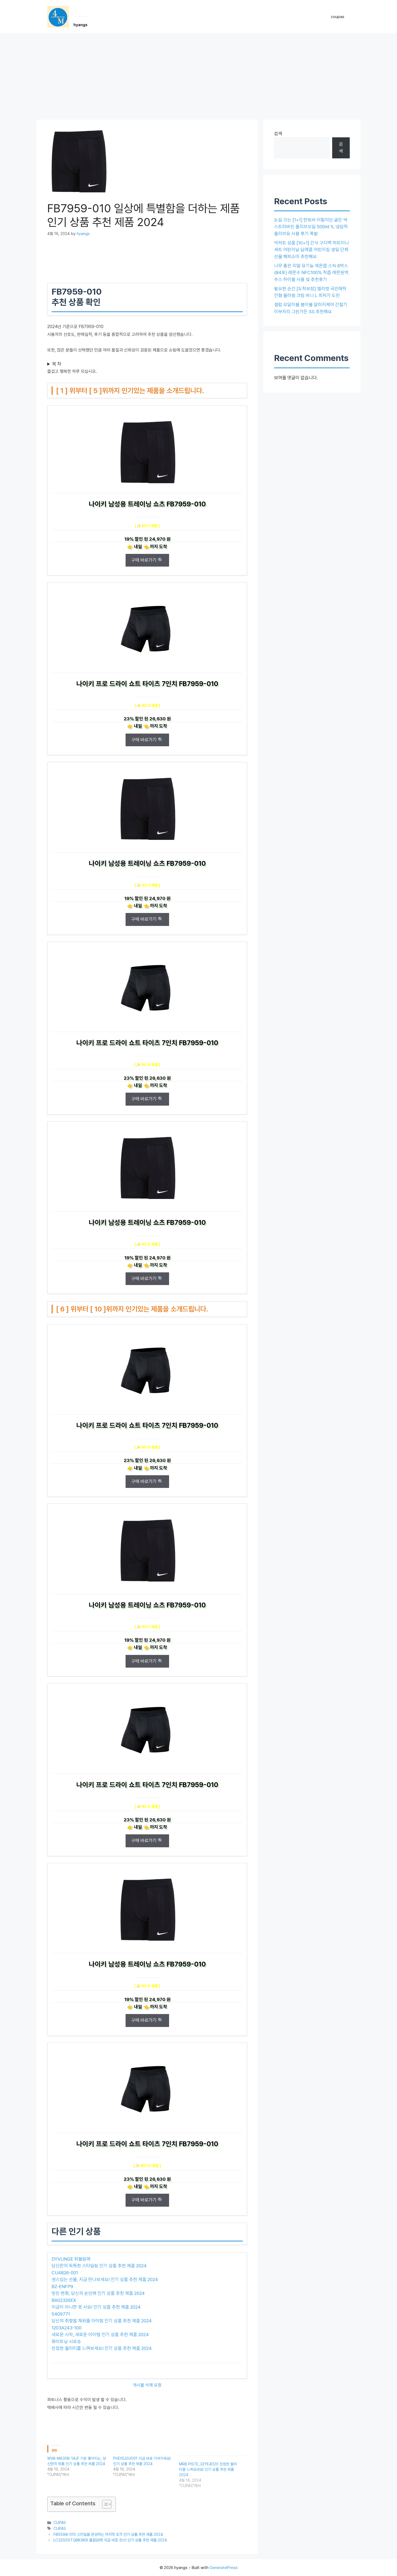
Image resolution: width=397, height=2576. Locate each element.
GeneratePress (224, 2568)
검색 (278, 134)
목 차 (57, 364)
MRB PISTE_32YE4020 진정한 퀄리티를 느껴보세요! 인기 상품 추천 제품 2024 (208, 2469)
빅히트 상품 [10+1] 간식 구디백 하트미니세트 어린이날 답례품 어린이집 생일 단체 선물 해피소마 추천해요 (312, 250)
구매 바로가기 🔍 (147, 560)
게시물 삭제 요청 (147, 2385)
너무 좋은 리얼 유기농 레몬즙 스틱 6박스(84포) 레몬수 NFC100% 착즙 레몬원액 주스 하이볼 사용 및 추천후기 (311, 273)
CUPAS (60, 2522)
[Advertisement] (198, 74)
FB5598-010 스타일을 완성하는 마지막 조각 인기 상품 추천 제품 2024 (108, 2534)
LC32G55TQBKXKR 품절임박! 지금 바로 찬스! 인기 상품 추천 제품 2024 (110, 2540)
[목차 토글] (104, 2504)
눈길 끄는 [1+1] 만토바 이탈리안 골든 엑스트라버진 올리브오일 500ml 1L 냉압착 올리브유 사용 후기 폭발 (311, 227)
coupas (338, 17)
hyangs (80, 25)
